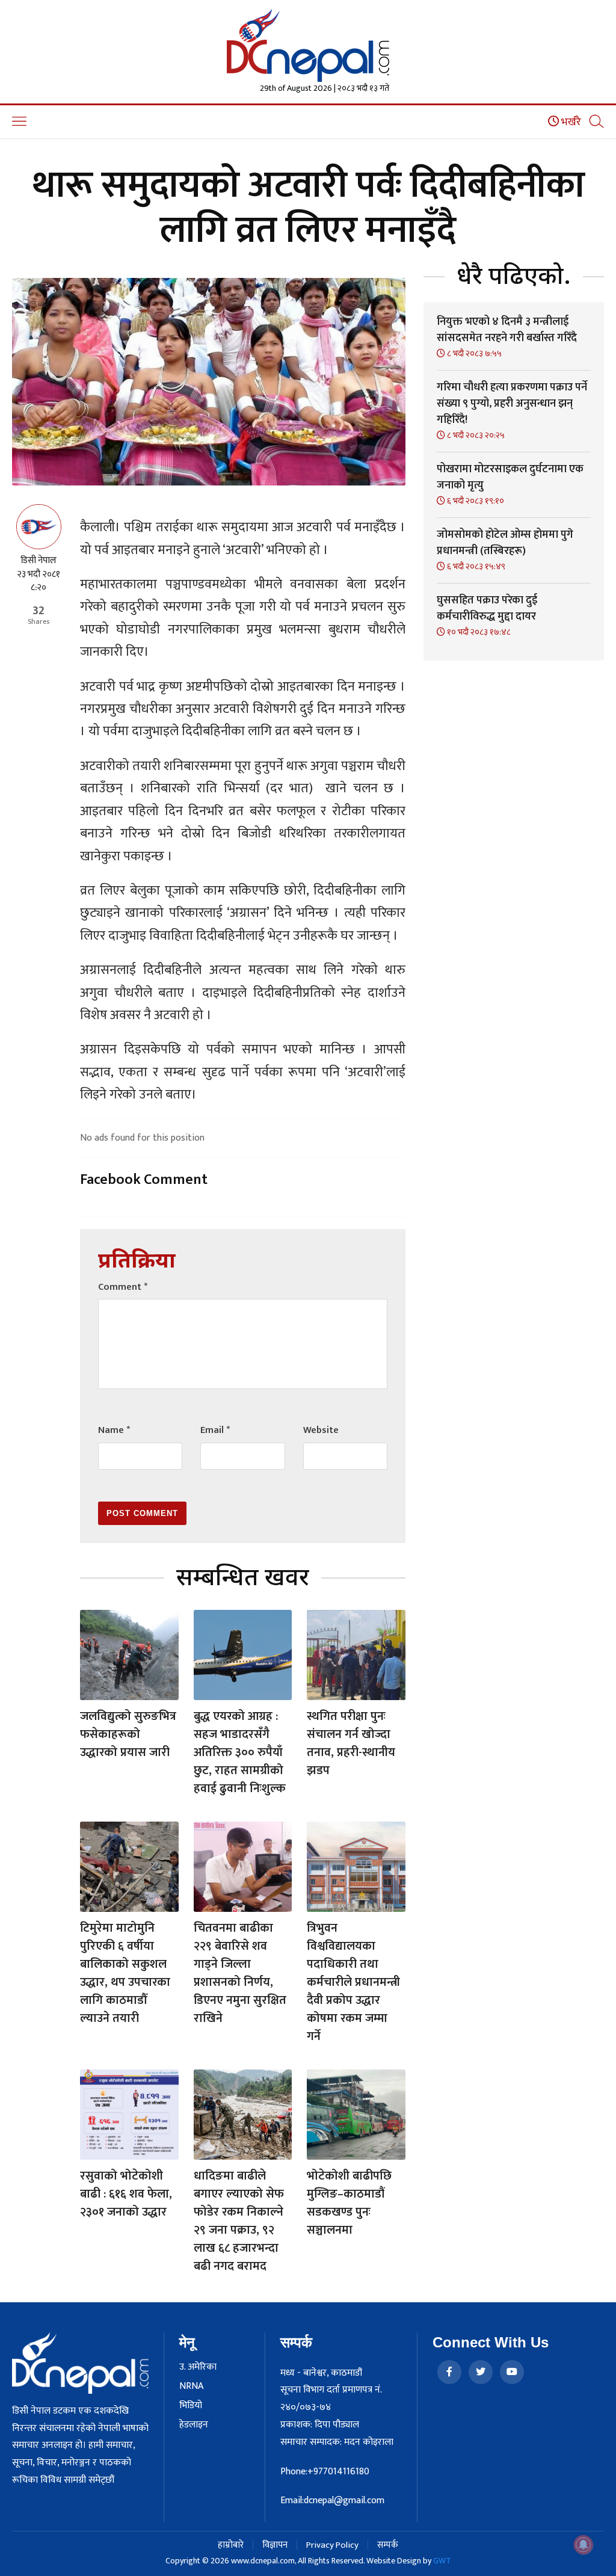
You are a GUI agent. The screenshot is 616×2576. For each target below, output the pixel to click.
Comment (123, 1287)
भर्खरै (570, 122)
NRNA (191, 2386)
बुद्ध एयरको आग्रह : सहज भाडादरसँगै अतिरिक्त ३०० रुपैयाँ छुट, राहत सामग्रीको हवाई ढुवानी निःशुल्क (240, 1752)
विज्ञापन (275, 2545)
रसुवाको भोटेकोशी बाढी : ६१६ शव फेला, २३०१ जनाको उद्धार (126, 2194)
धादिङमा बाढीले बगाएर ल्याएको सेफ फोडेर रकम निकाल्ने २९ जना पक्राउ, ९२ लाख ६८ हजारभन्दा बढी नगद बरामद (239, 2221)
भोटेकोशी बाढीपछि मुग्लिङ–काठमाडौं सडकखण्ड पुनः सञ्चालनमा (349, 2203)
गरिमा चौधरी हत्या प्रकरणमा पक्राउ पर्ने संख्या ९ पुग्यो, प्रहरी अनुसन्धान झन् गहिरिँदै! (512, 404)
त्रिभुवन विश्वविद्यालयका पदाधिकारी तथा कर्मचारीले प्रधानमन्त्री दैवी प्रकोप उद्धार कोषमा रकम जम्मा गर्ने (353, 1982)
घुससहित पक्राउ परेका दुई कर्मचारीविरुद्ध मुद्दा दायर (487, 609)
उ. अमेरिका (198, 2367)
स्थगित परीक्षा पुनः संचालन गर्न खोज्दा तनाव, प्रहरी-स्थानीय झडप (351, 1743)
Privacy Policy (332, 2545)
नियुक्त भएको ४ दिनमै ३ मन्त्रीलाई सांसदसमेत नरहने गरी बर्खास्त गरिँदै (507, 330)
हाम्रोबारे (231, 2545)
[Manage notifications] (584, 2545)
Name (114, 1430)
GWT (442, 2561)
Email (215, 1430)
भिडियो (191, 2406)
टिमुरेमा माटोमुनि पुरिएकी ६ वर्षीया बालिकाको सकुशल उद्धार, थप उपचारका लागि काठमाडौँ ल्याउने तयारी (125, 1973)
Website (321, 1430)
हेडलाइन (194, 2425)
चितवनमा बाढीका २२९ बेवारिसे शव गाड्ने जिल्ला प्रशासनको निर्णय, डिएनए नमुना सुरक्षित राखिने (240, 1973)
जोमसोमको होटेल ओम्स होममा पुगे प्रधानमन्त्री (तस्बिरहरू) (505, 543)
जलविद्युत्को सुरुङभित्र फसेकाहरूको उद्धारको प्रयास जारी (128, 1734)
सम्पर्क (388, 2545)
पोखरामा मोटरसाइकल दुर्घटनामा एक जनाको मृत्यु (510, 477)
